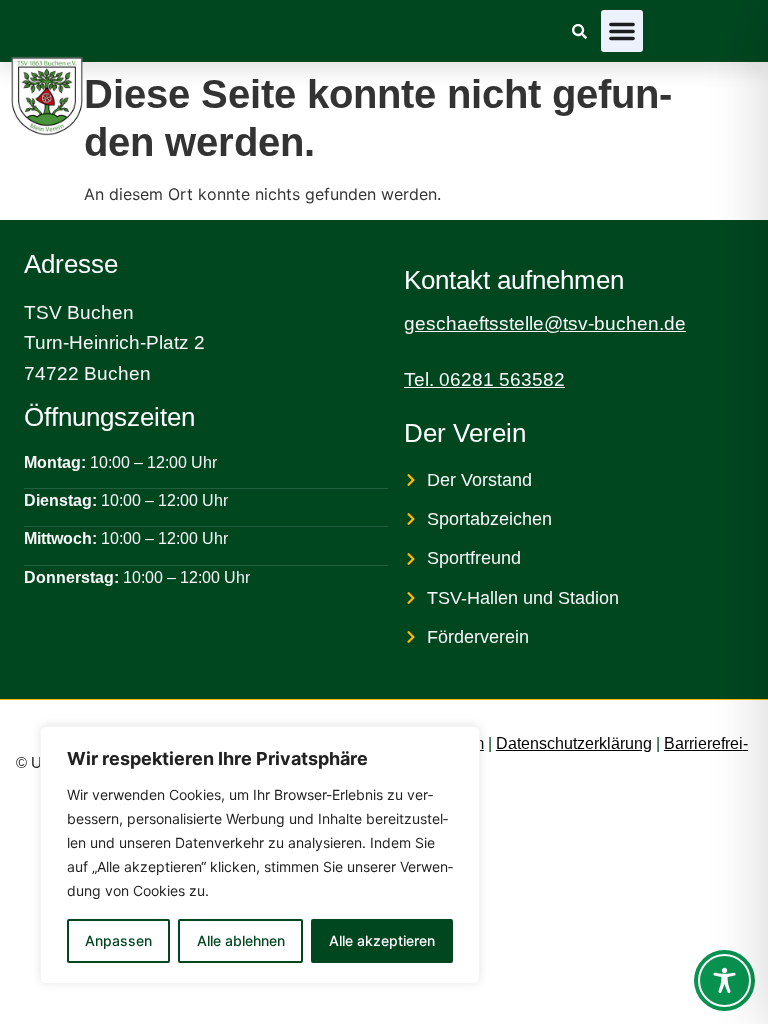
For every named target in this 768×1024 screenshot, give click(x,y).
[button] (622, 31)
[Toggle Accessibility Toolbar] (724, 980)
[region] (260, 855)
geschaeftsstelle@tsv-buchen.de (545, 323)
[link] (579, 31)
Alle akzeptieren (382, 940)
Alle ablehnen (241, 940)
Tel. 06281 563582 (484, 379)
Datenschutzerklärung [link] (574, 743)
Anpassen (118, 940)
